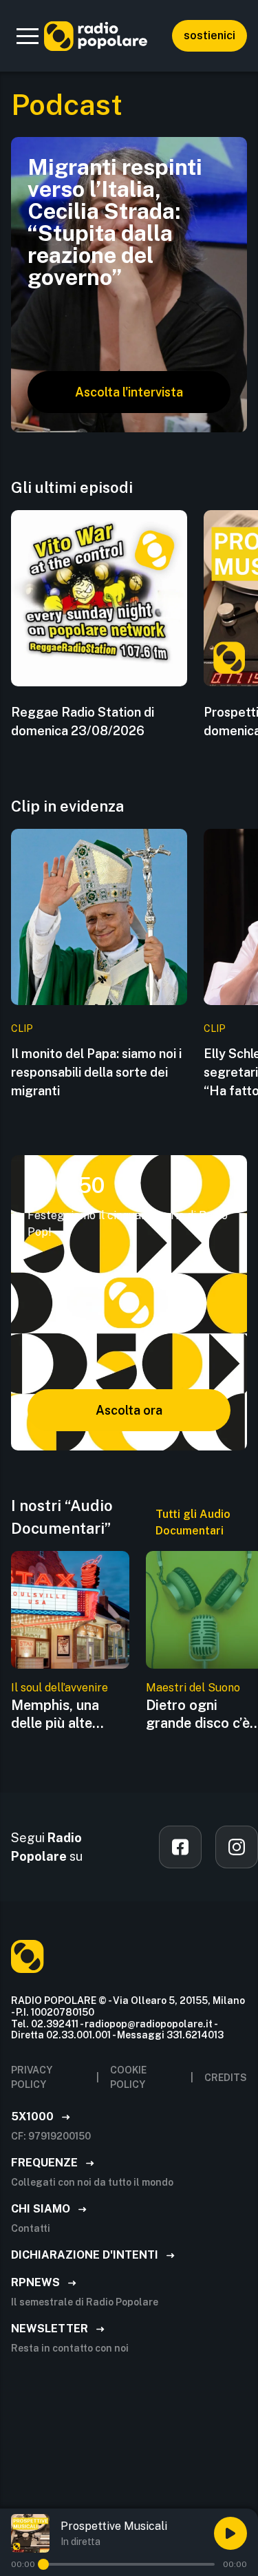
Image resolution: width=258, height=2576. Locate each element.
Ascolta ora (129, 1410)
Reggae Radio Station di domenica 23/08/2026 (83, 721)
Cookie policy (128, 2077)
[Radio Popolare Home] (96, 36)
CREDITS (226, 2078)
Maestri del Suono (193, 1688)
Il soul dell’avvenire (60, 1688)
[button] (28, 36)
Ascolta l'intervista (129, 392)
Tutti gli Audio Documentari (193, 1522)
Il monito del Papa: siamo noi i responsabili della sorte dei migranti (96, 1072)
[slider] (43, 2564)
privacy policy (32, 2077)
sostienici (209, 35)
